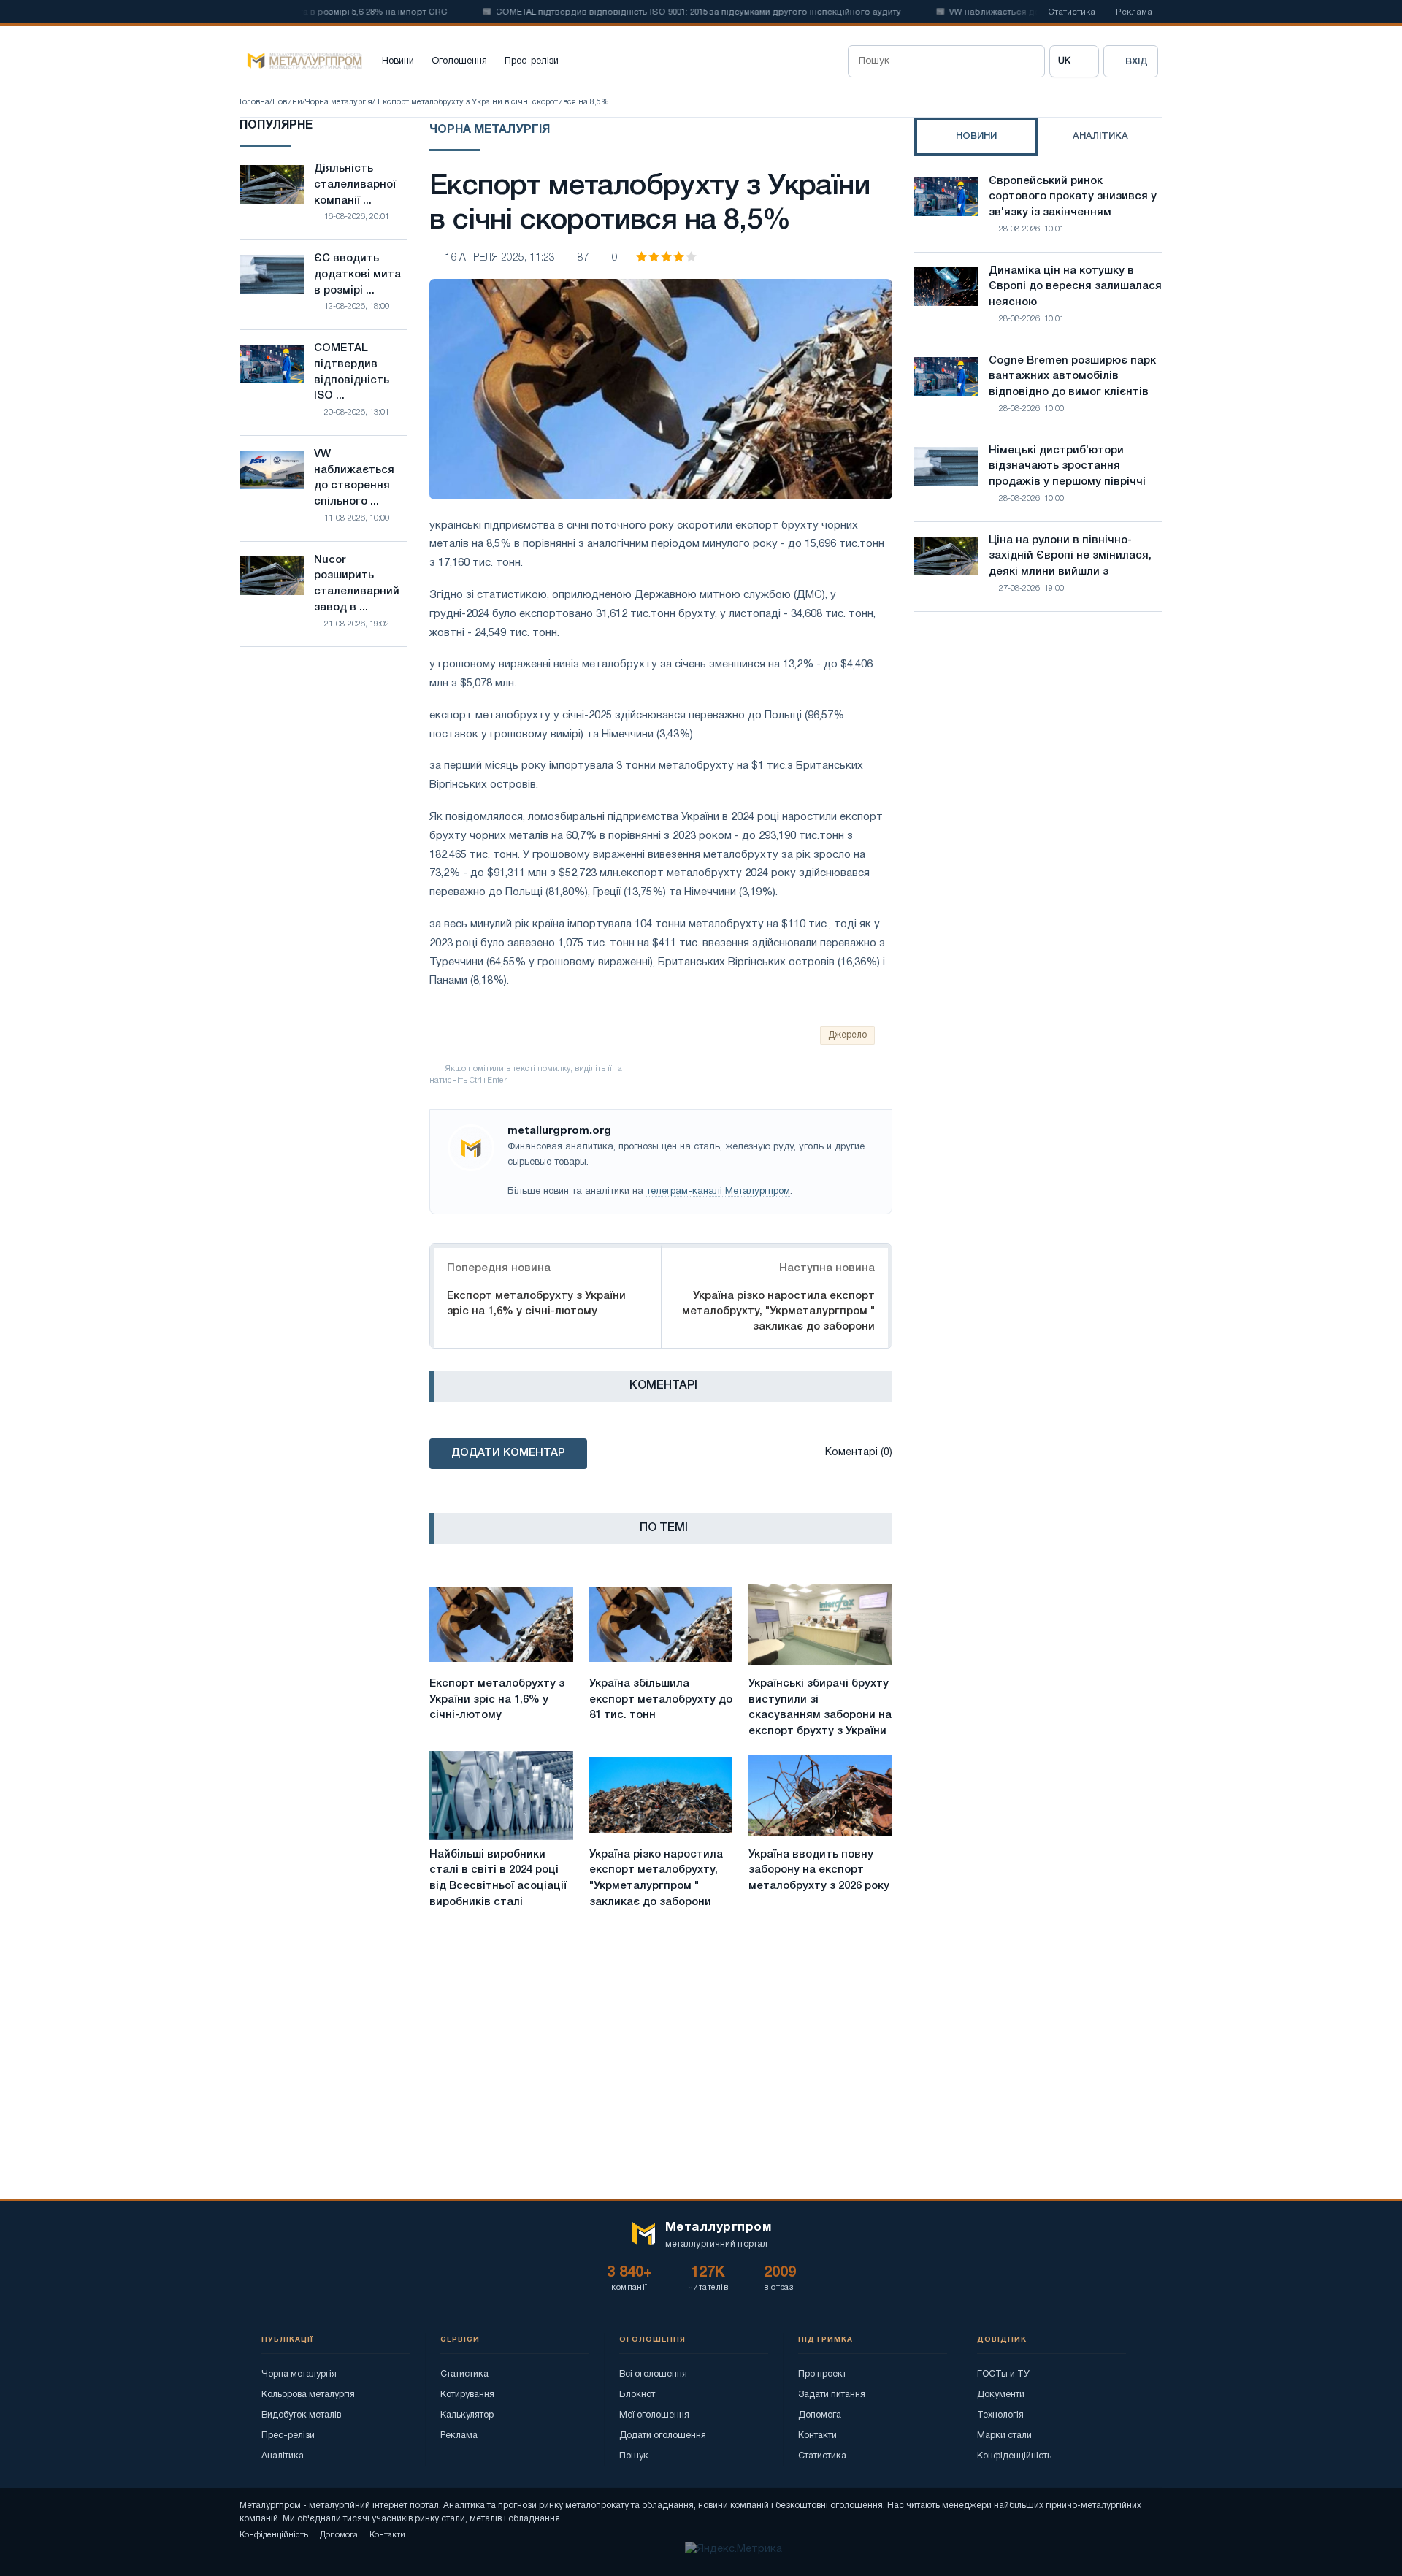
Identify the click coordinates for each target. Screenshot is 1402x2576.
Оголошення (459, 61)
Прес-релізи (532, 61)
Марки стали (1004, 2435)
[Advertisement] (1038, 751)
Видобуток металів (301, 2415)
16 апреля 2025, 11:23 (500, 258)
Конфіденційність (1014, 2456)
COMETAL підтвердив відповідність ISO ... (352, 372)
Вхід (1137, 62)
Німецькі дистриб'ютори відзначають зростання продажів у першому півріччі (1067, 467)
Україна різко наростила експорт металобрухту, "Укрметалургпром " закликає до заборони (778, 1311)
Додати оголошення (663, 2435)
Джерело (847, 1035)
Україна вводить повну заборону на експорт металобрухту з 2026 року (819, 1871)
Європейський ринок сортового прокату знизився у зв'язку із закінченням (1073, 197)
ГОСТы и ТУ (1003, 2374)
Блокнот (637, 2395)
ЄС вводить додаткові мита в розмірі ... (357, 275)
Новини (398, 61)
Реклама (1134, 12)
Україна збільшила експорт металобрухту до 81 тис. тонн (661, 1700)
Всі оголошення (653, 2374)
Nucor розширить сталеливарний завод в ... (357, 584)
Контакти (817, 2435)
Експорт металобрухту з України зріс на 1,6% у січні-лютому (536, 1304)
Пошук (634, 2456)
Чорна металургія (339, 102)
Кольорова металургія (308, 2395)
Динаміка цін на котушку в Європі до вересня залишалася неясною (1075, 287)
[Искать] (1029, 61)
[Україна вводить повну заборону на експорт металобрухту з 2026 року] (820, 1795)
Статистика (1072, 12)
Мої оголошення (654, 2415)
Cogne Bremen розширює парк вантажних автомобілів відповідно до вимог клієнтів (1072, 377)
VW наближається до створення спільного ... (354, 478)
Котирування (467, 2395)
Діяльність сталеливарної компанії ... (355, 185)
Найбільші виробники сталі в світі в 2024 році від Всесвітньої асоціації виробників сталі (498, 1878)
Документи (1001, 2395)
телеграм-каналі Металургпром (718, 1192)
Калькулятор (467, 2415)
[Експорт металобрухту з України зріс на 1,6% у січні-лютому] (501, 1625)
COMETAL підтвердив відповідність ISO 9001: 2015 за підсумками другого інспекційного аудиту (658, 12)
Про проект (822, 2374)
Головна (254, 102)
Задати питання (832, 2395)
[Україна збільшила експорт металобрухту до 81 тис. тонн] (661, 1625)
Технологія (1000, 2415)
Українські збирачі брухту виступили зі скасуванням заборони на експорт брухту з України (820, 1707)
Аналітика (283, 2456)
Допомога (820, 2415)
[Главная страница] (301, 61)
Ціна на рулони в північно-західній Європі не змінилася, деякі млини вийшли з (1070, 556)
